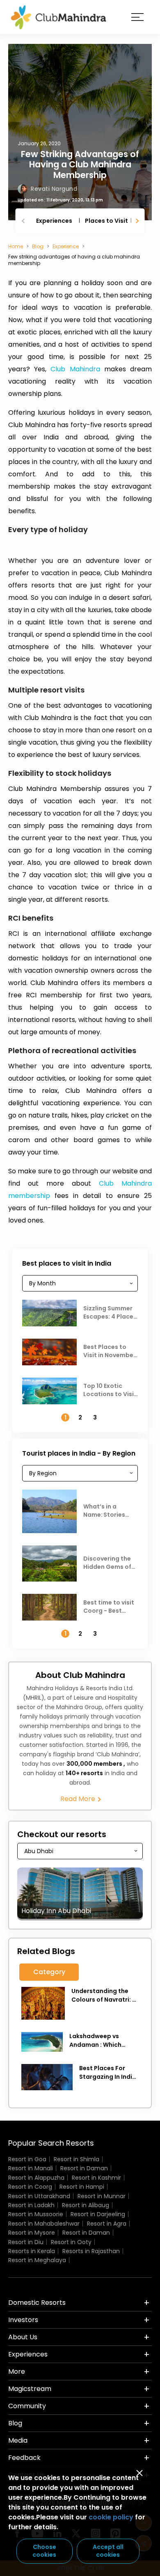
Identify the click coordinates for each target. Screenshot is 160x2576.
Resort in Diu (26, 2242)
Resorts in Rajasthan (91, 2251)
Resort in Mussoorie (36, 2214)
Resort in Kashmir (96, 2178)
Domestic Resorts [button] (37, 2303)
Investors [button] (23, 2320)
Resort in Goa (27, 2159)
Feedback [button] (24, 2458)
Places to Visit (106, 221)
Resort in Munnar (102, 2196)
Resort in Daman (84, 2168)
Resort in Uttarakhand (39, 2196)
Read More (79, 1799)
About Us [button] (23, 2337)
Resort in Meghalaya (37, 2260)
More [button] (17, 2371)
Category (49, 1972)
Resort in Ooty (71, 2242)
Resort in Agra (107, 2224)
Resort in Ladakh (31, 2205)
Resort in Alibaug (86, 2205)
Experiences (54, 221)
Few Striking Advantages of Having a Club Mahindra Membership (80, 164)
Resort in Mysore (32, 2233)
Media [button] (18, 2440)
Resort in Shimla (77, 2159)
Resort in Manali (31, 2168)
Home (16, 246)
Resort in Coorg (30, 2187)
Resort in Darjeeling (98, 2214)
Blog (38, 246)
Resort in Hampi (82, 2187)
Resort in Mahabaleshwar (44, 2224)
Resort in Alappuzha (36, 2178)
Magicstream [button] (30, 2389)
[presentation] (24, 221)
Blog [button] (15, 2423)
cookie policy (111, 2517)
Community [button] (27, 2406)
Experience (66, 246)
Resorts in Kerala (32, 2251)
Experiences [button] (28, 2354)
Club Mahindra (75, 369)
